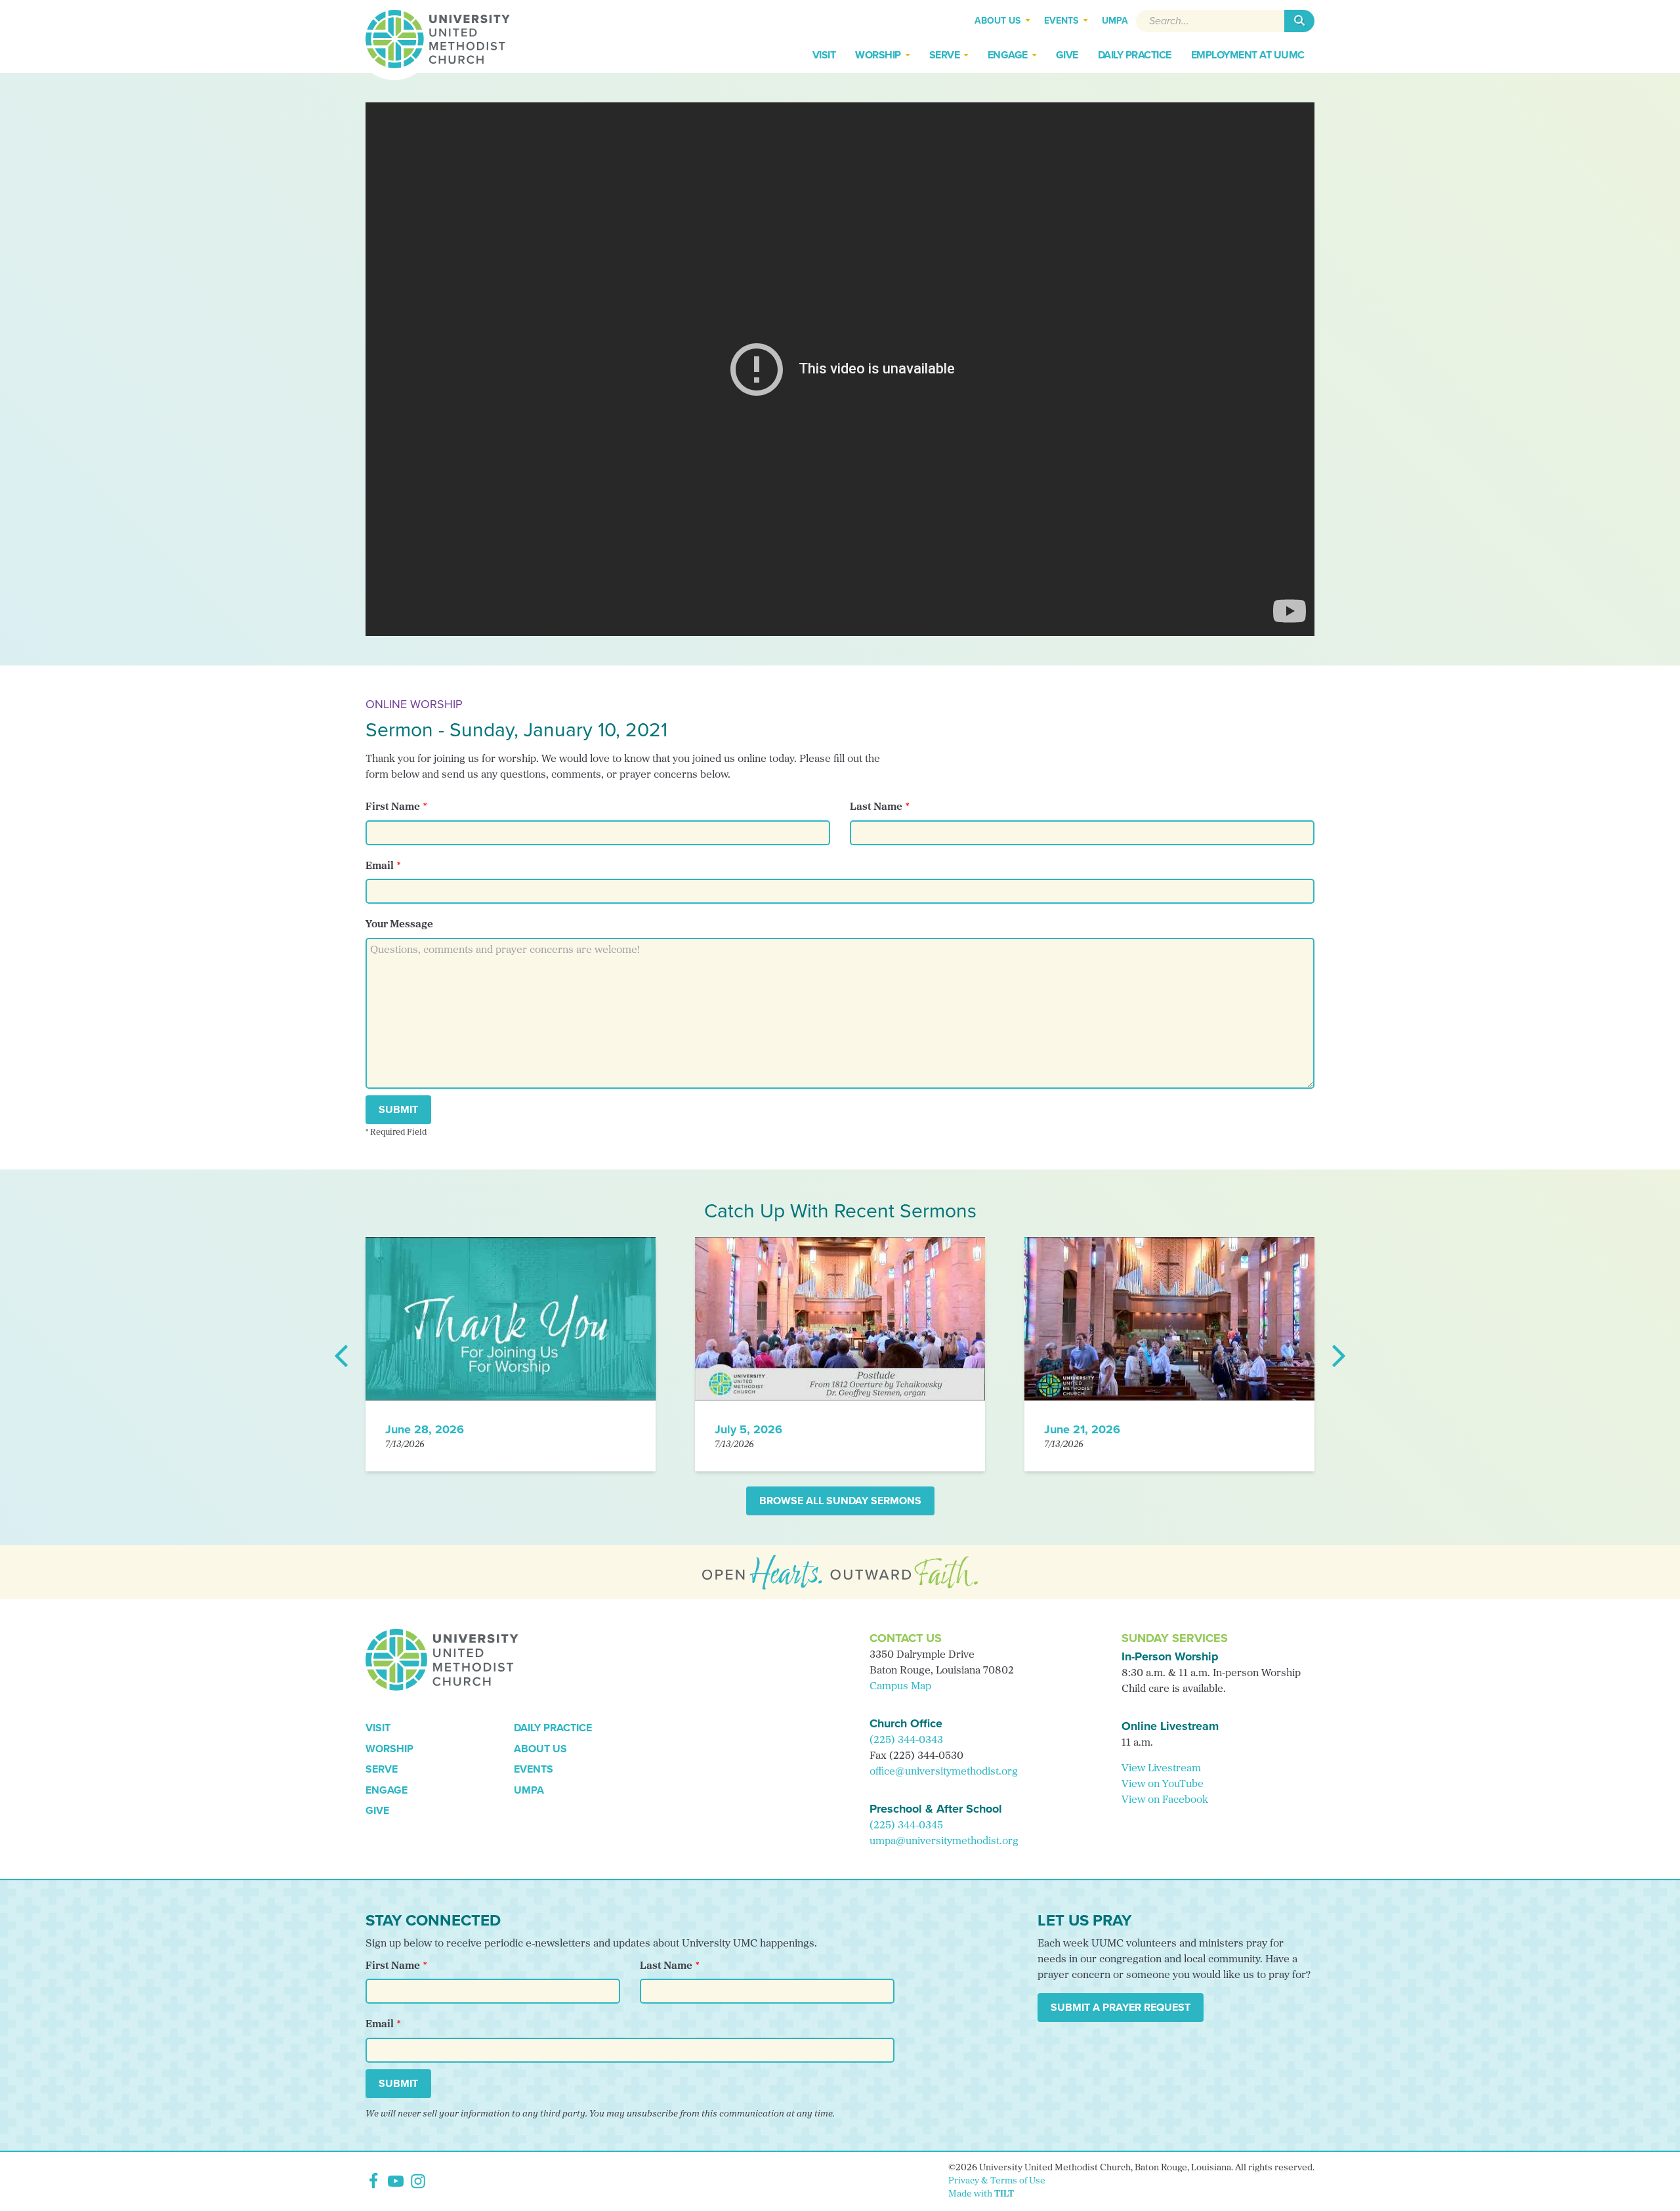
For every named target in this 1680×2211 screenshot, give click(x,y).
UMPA (529, 1790)
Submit (398, 1109)
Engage (387, 1790)
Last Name (876, 807)
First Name (393, 807)
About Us (540, 1749)
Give (377, 1810)
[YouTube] (396, 2181)
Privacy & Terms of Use (997, 2181)
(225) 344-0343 (906, 1740)
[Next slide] (1338, 1355)
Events (534, 1769)
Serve (382, 1769)
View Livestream (1161, 1769)
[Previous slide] (342, 1355)
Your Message (399, 925)
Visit (378, 1728)
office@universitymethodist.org (944, 1772)
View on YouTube (1163, 1784)
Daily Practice (553, 1728)
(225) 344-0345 (906, 1826)
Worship (389, 1749)
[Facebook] (373, 2181)
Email (380, 866)
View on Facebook (1165, 1800)
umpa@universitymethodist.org (944, 1842)
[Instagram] (418, 2181)
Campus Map (900, 1687)
